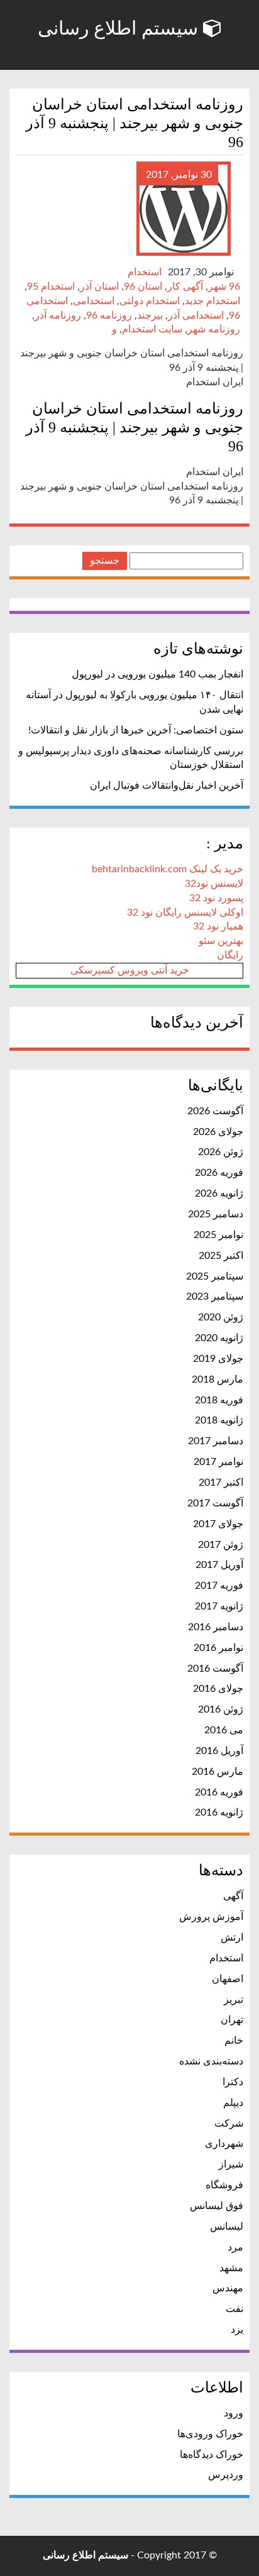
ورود (234, 2413)
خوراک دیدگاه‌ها (212, 2455)
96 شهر (224, 287)
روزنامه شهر (214, 329)
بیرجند (150, 315)
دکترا (233, 2082)
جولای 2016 (218, 1689)
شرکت (229, 2124)
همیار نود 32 (218, 926)
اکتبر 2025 (221, 1256)
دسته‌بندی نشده (211, 2061)
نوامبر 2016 (218, 1648)
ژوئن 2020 (221, 1317)
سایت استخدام (152, 329)
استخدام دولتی (150, 301)
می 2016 (224, 1730)
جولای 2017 (218, 1524)
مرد (235, 2247)
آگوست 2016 (215, 1669)
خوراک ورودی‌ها (210, 2434)
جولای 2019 (218, 1359)
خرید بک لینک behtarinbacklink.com (168, 869)
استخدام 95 (51, 287)
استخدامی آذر (196, 315)
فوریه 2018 (219, 1400)
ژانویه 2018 (219, 1420)
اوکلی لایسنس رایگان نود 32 (185, 913)
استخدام (145, 272)
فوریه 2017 (219, 1586)
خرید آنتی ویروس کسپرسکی (130, 970)
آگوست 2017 (215, 1503)
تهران (232, 2020)
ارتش (232, 1937)
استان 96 (143, 287)
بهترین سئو (221, 941)
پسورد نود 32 (216, 898)
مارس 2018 (218, 1379)
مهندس (228, 2288)
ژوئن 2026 (221, 1152)
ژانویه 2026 (219, 1193)
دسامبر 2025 (216, 1214)
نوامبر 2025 (218, 1235)
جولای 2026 (218, 1132)
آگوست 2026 (215, 1111)
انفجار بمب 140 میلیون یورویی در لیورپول (157, 674)
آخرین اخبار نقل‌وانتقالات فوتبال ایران (167, 786)
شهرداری (224, 2144)
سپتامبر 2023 (215, 1296)
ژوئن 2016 (221, 1709)
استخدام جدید (212, 301)
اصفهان (228, 1979)
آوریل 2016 (219, 1751)
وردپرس (226, 2475)
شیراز (231, 2164)
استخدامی (94, 301)
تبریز (234, 2000)
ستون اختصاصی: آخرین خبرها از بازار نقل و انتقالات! (136, 730)
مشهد (231, 2268)
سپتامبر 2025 (215, 1276)
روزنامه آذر (58, 315)
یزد (237, 2330)
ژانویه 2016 (219, 1812)
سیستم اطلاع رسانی (120, 28)
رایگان (230, 955)
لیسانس (227, 2227)
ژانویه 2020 (219, 1338)
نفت (234, 2309)
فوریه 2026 (219, 1173)
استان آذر (99, 287)
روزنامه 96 (109, 315)
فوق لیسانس (217, 2206)
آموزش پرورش (211, 1917)
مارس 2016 (218, 1772)
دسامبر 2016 (216, 1627)
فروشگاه (224, 2185)
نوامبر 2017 (218, 1462)
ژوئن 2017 (221, 1545)
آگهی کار (185, 287)
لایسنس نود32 (214, 884)
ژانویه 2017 (219, 1606)
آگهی (233, 1896)
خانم (234, 2041)
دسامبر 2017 (216, 1441)
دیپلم (233, 2103)
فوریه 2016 (219, 1792)
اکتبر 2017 (221, 1483)
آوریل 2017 (219, 1565)
